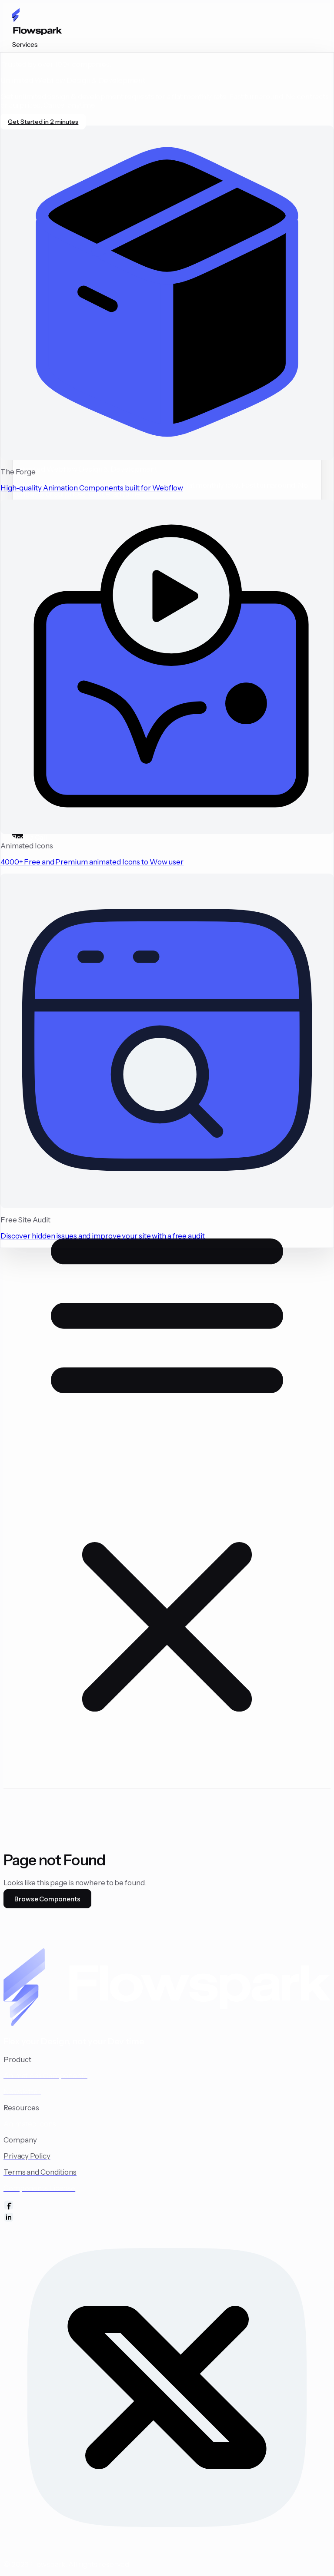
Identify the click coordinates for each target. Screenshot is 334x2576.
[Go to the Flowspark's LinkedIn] (167, 2218)
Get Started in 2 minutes (43, 122)
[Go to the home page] (167, 24)
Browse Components (47, 1899)
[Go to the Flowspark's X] (167, 2388)
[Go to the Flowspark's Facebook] (167, 2206)
